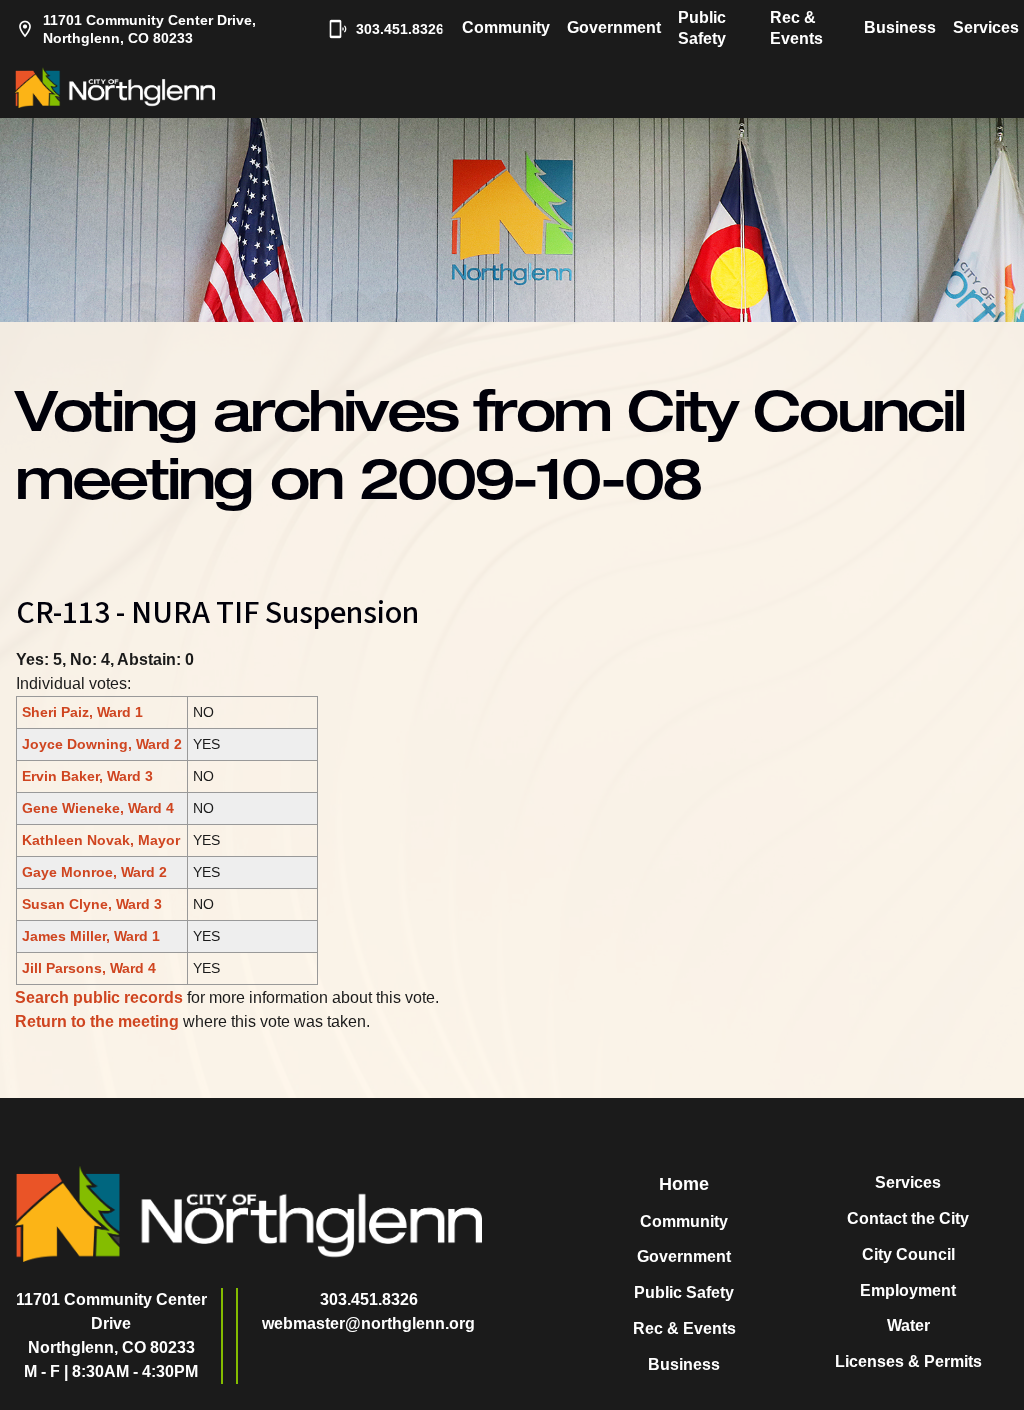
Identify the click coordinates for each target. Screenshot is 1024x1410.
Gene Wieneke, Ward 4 (98, 808)
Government (614, 27)
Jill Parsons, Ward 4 (89, 968)
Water (908, 1325)
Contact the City (908, 1218)
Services (986, 27)
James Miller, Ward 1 (91, 936)
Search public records (99, 997)
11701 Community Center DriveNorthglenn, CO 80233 (111, 1323)
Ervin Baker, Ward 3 (87, 776)
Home (684, 1184)
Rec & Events (796, 28)
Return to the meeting (97, 1021)
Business (900, 27)
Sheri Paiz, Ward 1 (82, 712)
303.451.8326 (390, 29)
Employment (908, 1290)
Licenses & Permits (908, 1361)
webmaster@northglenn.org (368, 1323)
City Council (908, 1254)
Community (506, 27)
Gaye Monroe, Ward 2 (94, 872)
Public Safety (702, 28)
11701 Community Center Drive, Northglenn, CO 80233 (149, 29)
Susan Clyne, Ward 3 (92, 904)
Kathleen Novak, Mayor (101, 840)
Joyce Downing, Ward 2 (102, 744)
